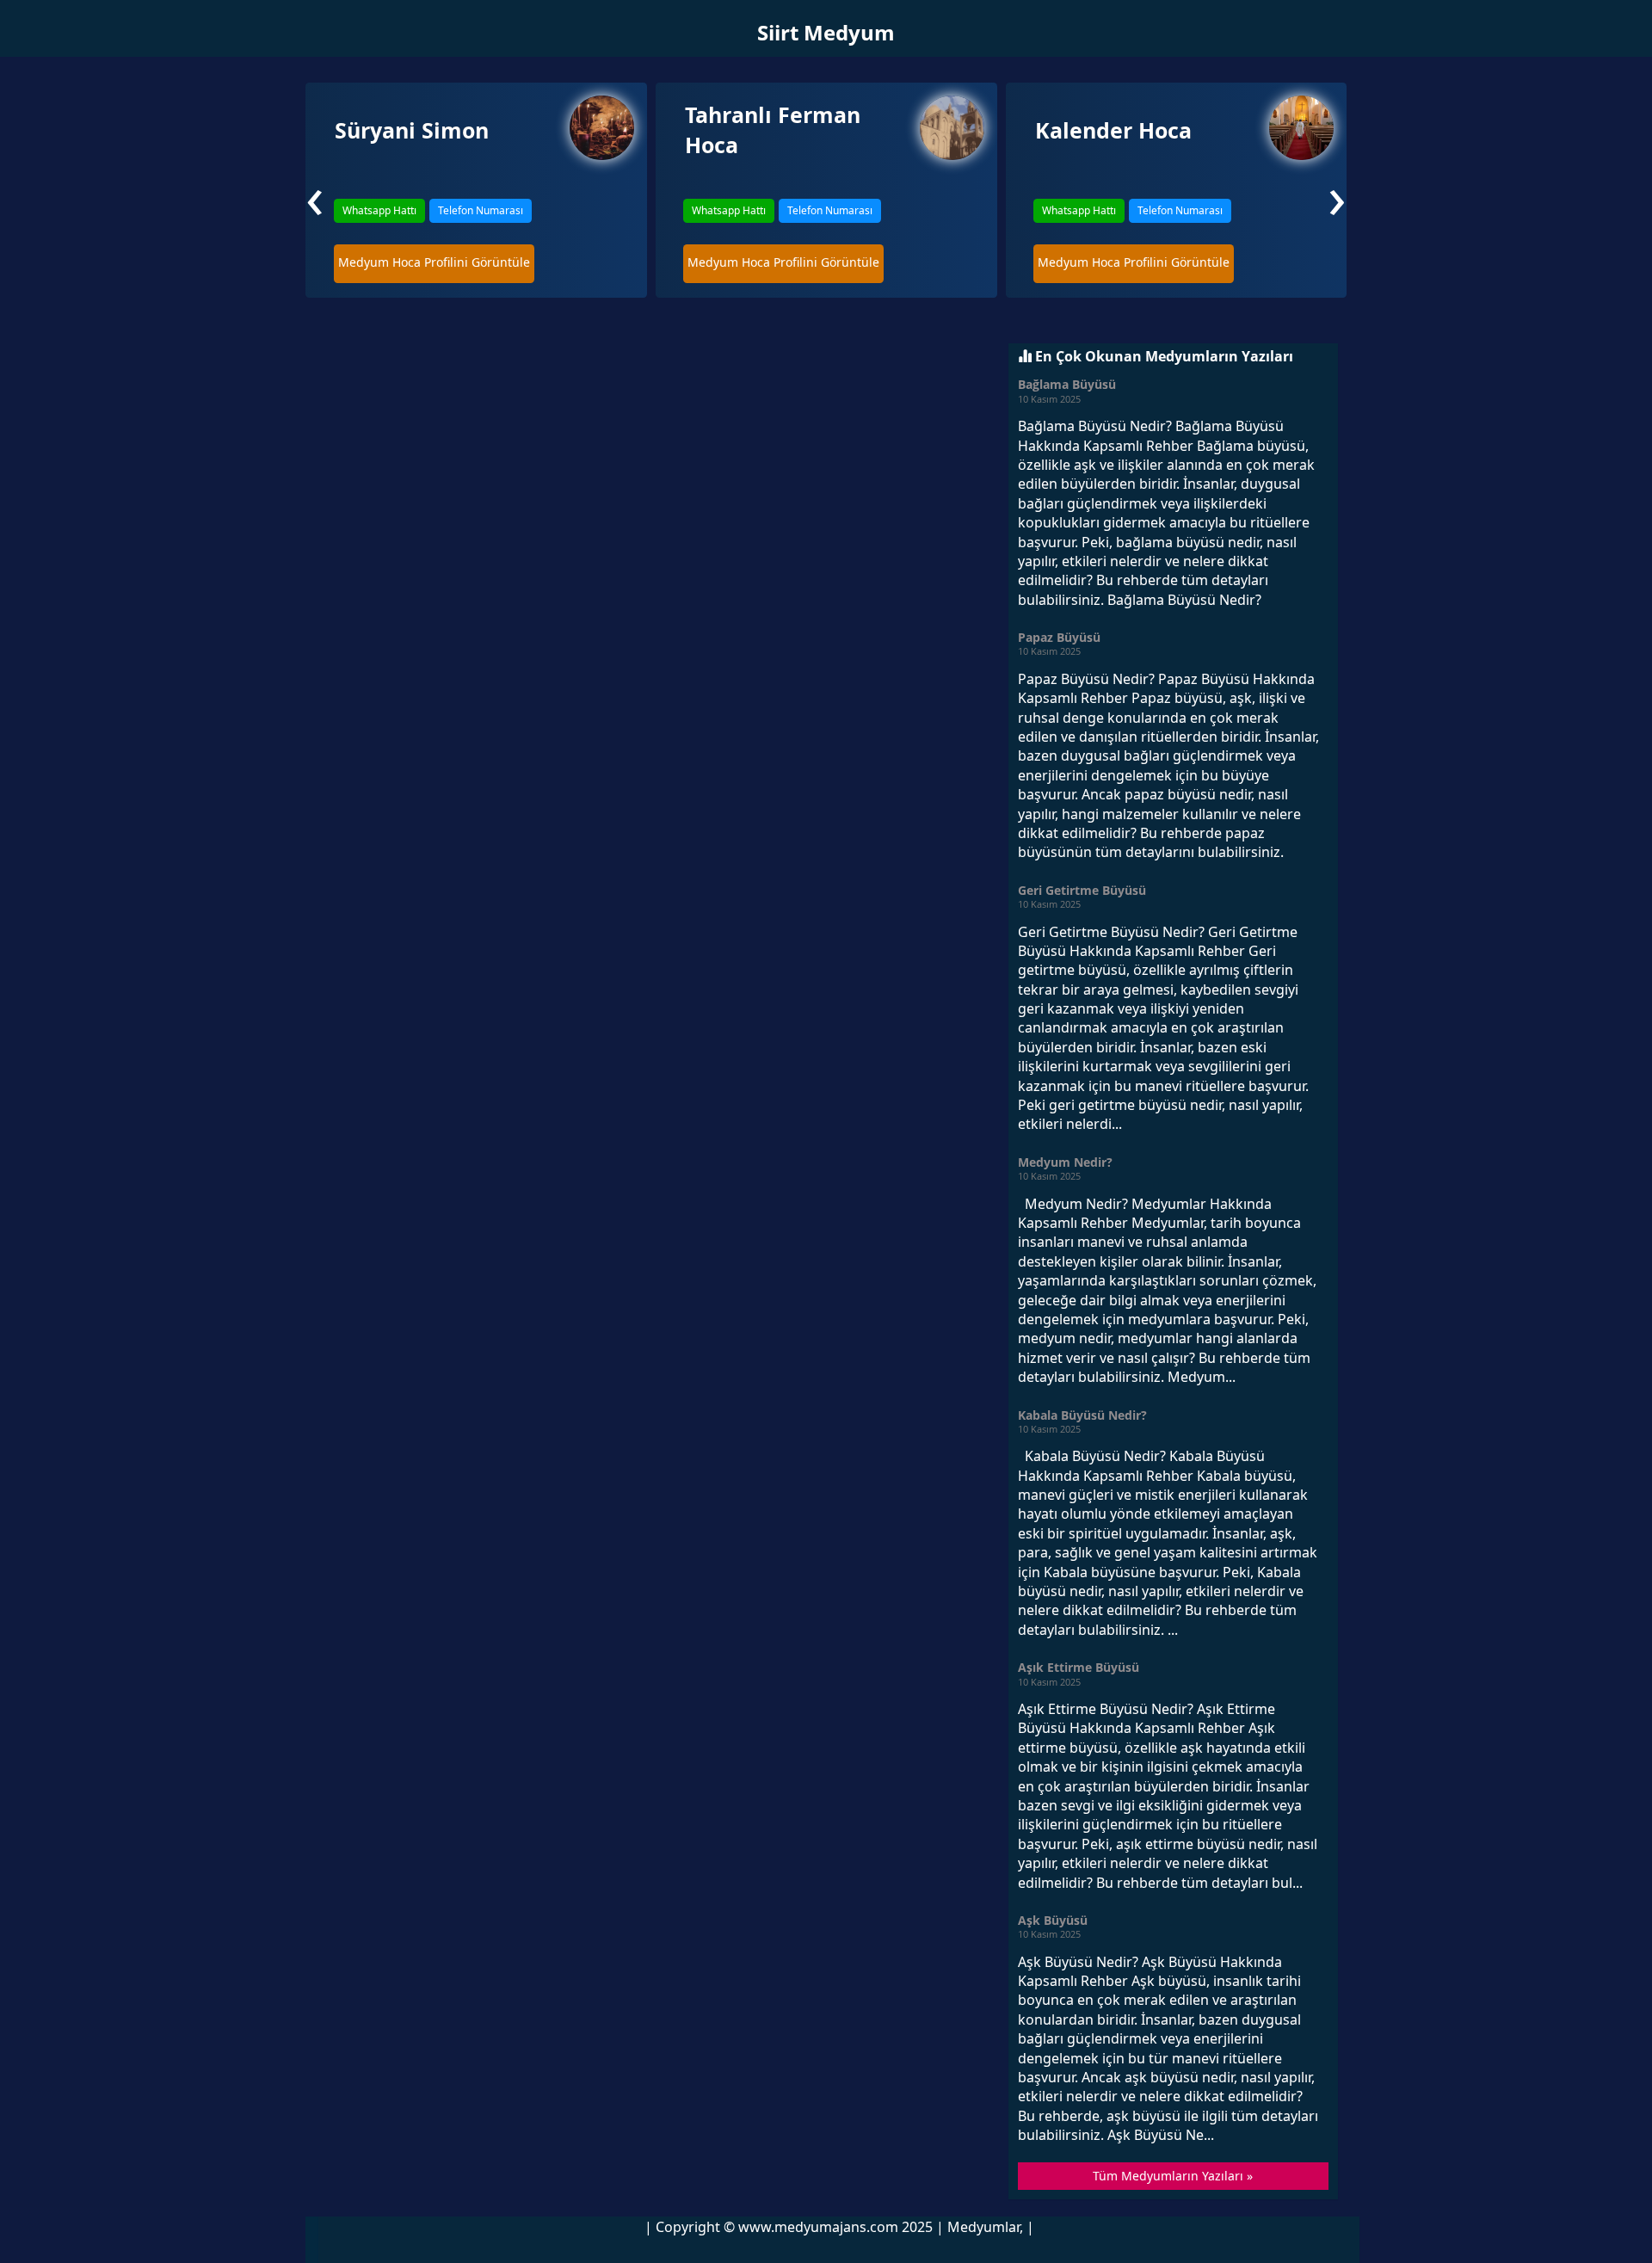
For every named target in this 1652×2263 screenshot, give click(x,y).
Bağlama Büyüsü (1067, 384)
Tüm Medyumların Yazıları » (1173, 2176)
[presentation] (315, 195)
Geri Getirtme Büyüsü (1082, 890)
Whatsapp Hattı (379, 210)
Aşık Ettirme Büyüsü (1079, 1667)
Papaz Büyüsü (1059, 637)
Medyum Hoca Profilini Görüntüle (434, 262)
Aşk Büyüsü (1053, 1920)
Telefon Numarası (481, 210)
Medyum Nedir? (1065, 1162)
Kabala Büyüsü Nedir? (1082, 1415)
